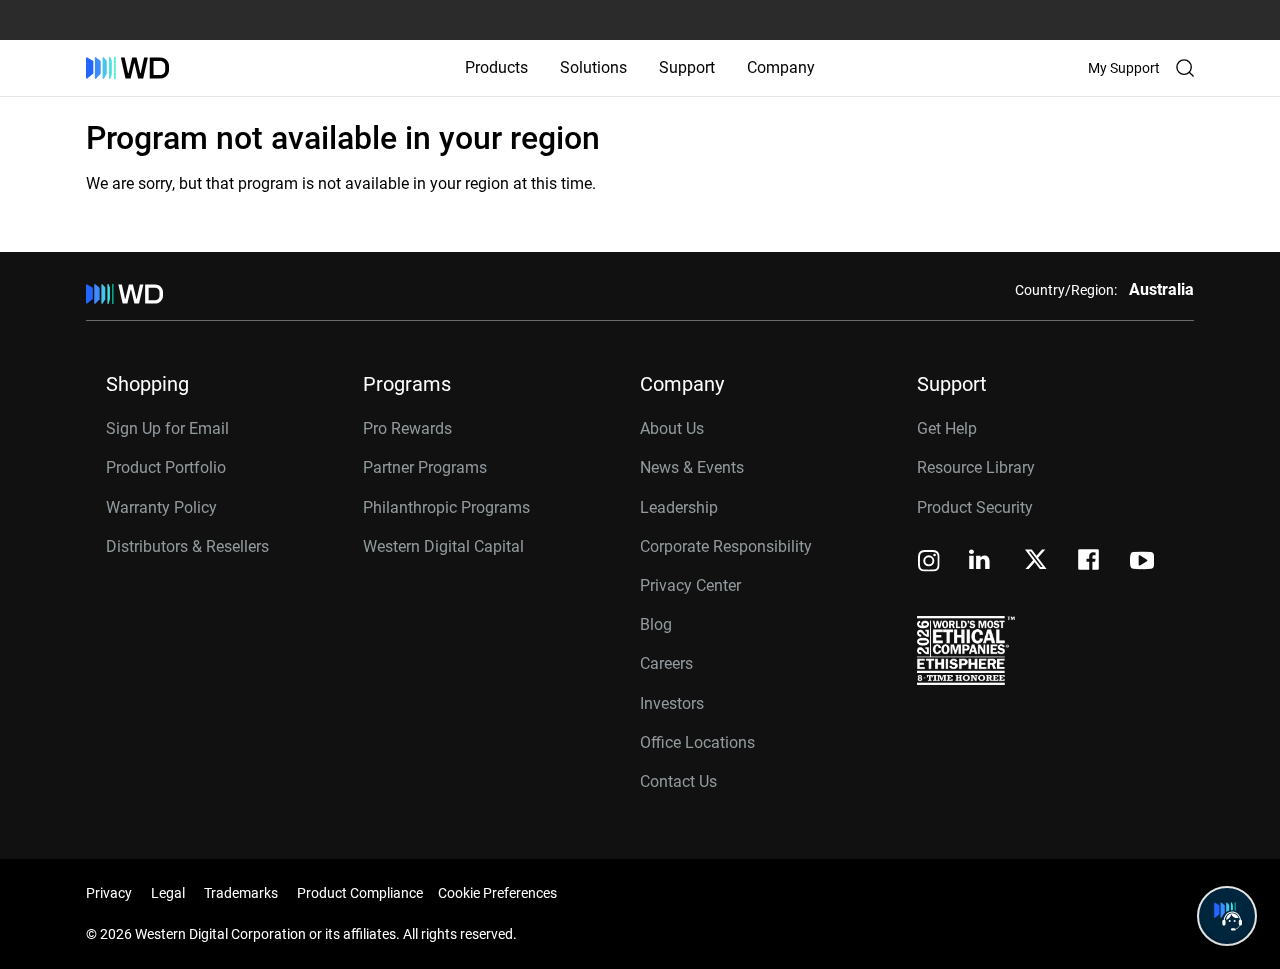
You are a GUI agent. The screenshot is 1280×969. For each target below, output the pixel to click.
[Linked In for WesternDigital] (981, 562)
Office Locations (697, 742)
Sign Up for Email (167, 428)
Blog (656, 624)
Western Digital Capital (443, 546)
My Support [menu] (1124, 68)
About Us (672, 428)
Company (781, 67)
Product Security (975, 507)
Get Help (947, 428)
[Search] (1185, 68)
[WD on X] (1035, 561)
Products (496, 67)
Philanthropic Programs (446, 507)
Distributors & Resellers (187, 546)
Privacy (109, 893)
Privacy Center (690, 585)
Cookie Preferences (497, 893)
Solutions (593, 67)
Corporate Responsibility (726, 546)
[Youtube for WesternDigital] (1142, 562)
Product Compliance (360, 893)
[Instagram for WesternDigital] (929, 562)
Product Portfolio (166, 467)
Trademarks (241, 893)
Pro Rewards (407, 428)
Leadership (679, 507)
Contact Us (678, 781)
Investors (672, 703)
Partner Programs (425, 467)
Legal (168, 893)
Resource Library (976, 467)
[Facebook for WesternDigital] (1090, 562)
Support (687, 67)
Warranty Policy (161, 507)
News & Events (692, 467)
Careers (666, 663)
